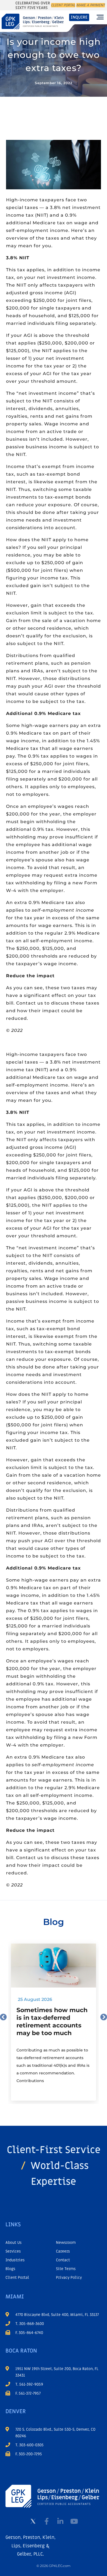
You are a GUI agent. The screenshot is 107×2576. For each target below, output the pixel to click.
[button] (100, 17)
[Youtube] (74, 2521)
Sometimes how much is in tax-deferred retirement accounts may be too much (52, 2022)
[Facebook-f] (47, 2521)
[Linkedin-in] (60, 2521)
